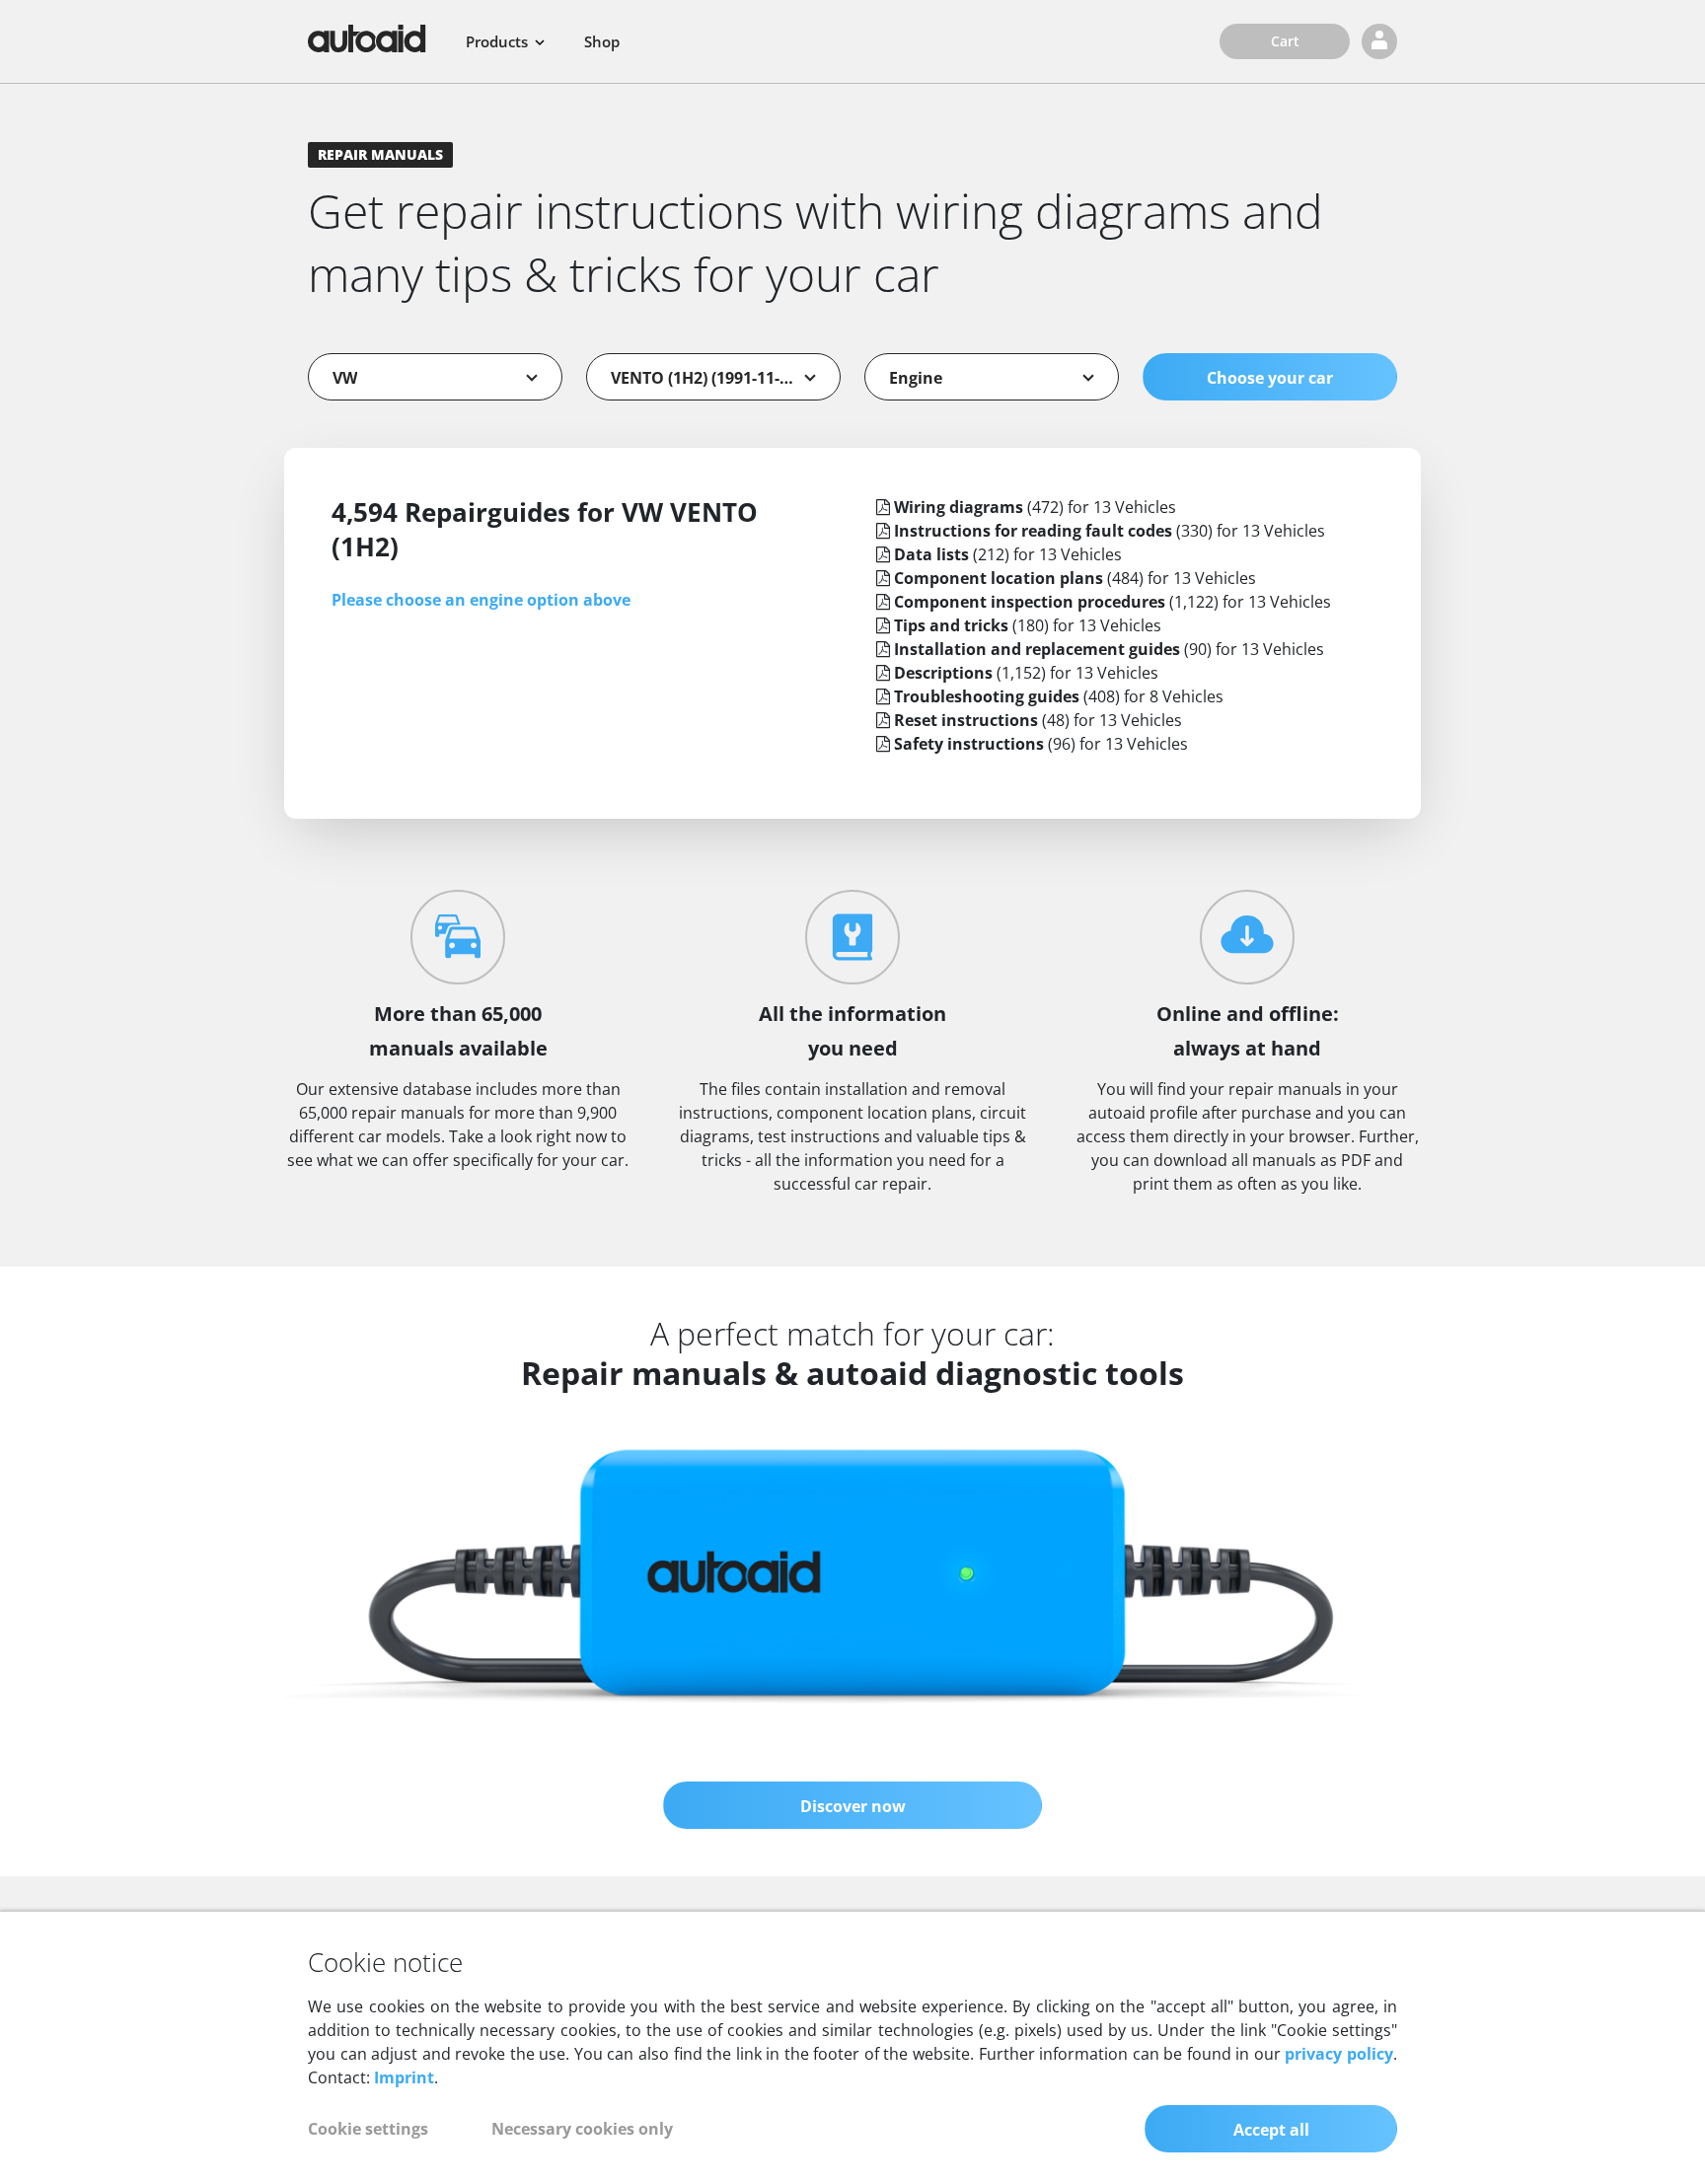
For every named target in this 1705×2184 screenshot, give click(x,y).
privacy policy (1339, 2054)
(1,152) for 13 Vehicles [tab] (1026, 673)
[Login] (1379, 41)
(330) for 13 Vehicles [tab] (1110, 531)
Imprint (404, 2077)
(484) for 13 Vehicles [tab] (1075, 578)
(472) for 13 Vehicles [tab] (1035, 507)
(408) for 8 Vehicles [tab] (1059, 696)
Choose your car (1270, 378)
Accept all (1271, 2130)
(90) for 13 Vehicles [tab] (1109, 649)
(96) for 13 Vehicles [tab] (1041, 744)
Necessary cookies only (582, 2129)
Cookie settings (368, 2129)
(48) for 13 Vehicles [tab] (1038, 720)
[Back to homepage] (367, 38)
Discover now (853, 1806)
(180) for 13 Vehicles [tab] (1028, 625)
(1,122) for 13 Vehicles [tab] (1112, 602)
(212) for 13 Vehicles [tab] (1008, 554)
